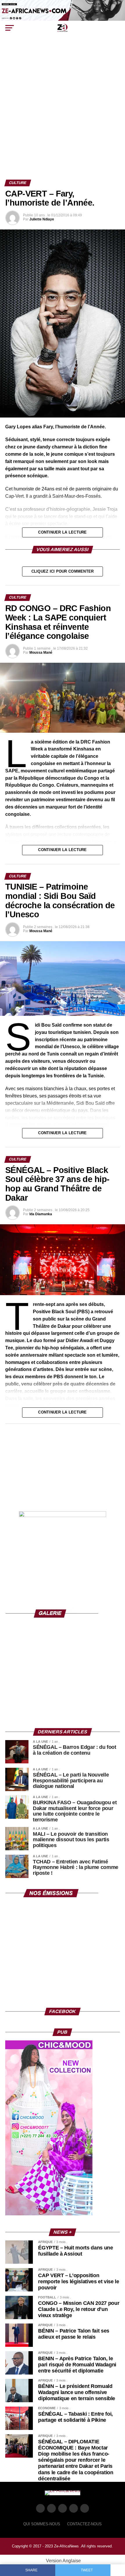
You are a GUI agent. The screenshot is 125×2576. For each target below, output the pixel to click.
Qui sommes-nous (42, 2524)
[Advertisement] (63, 114)
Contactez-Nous (84, 2524)
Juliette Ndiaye (42, 219)
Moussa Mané (41, 653)
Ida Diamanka (41, 1214)
